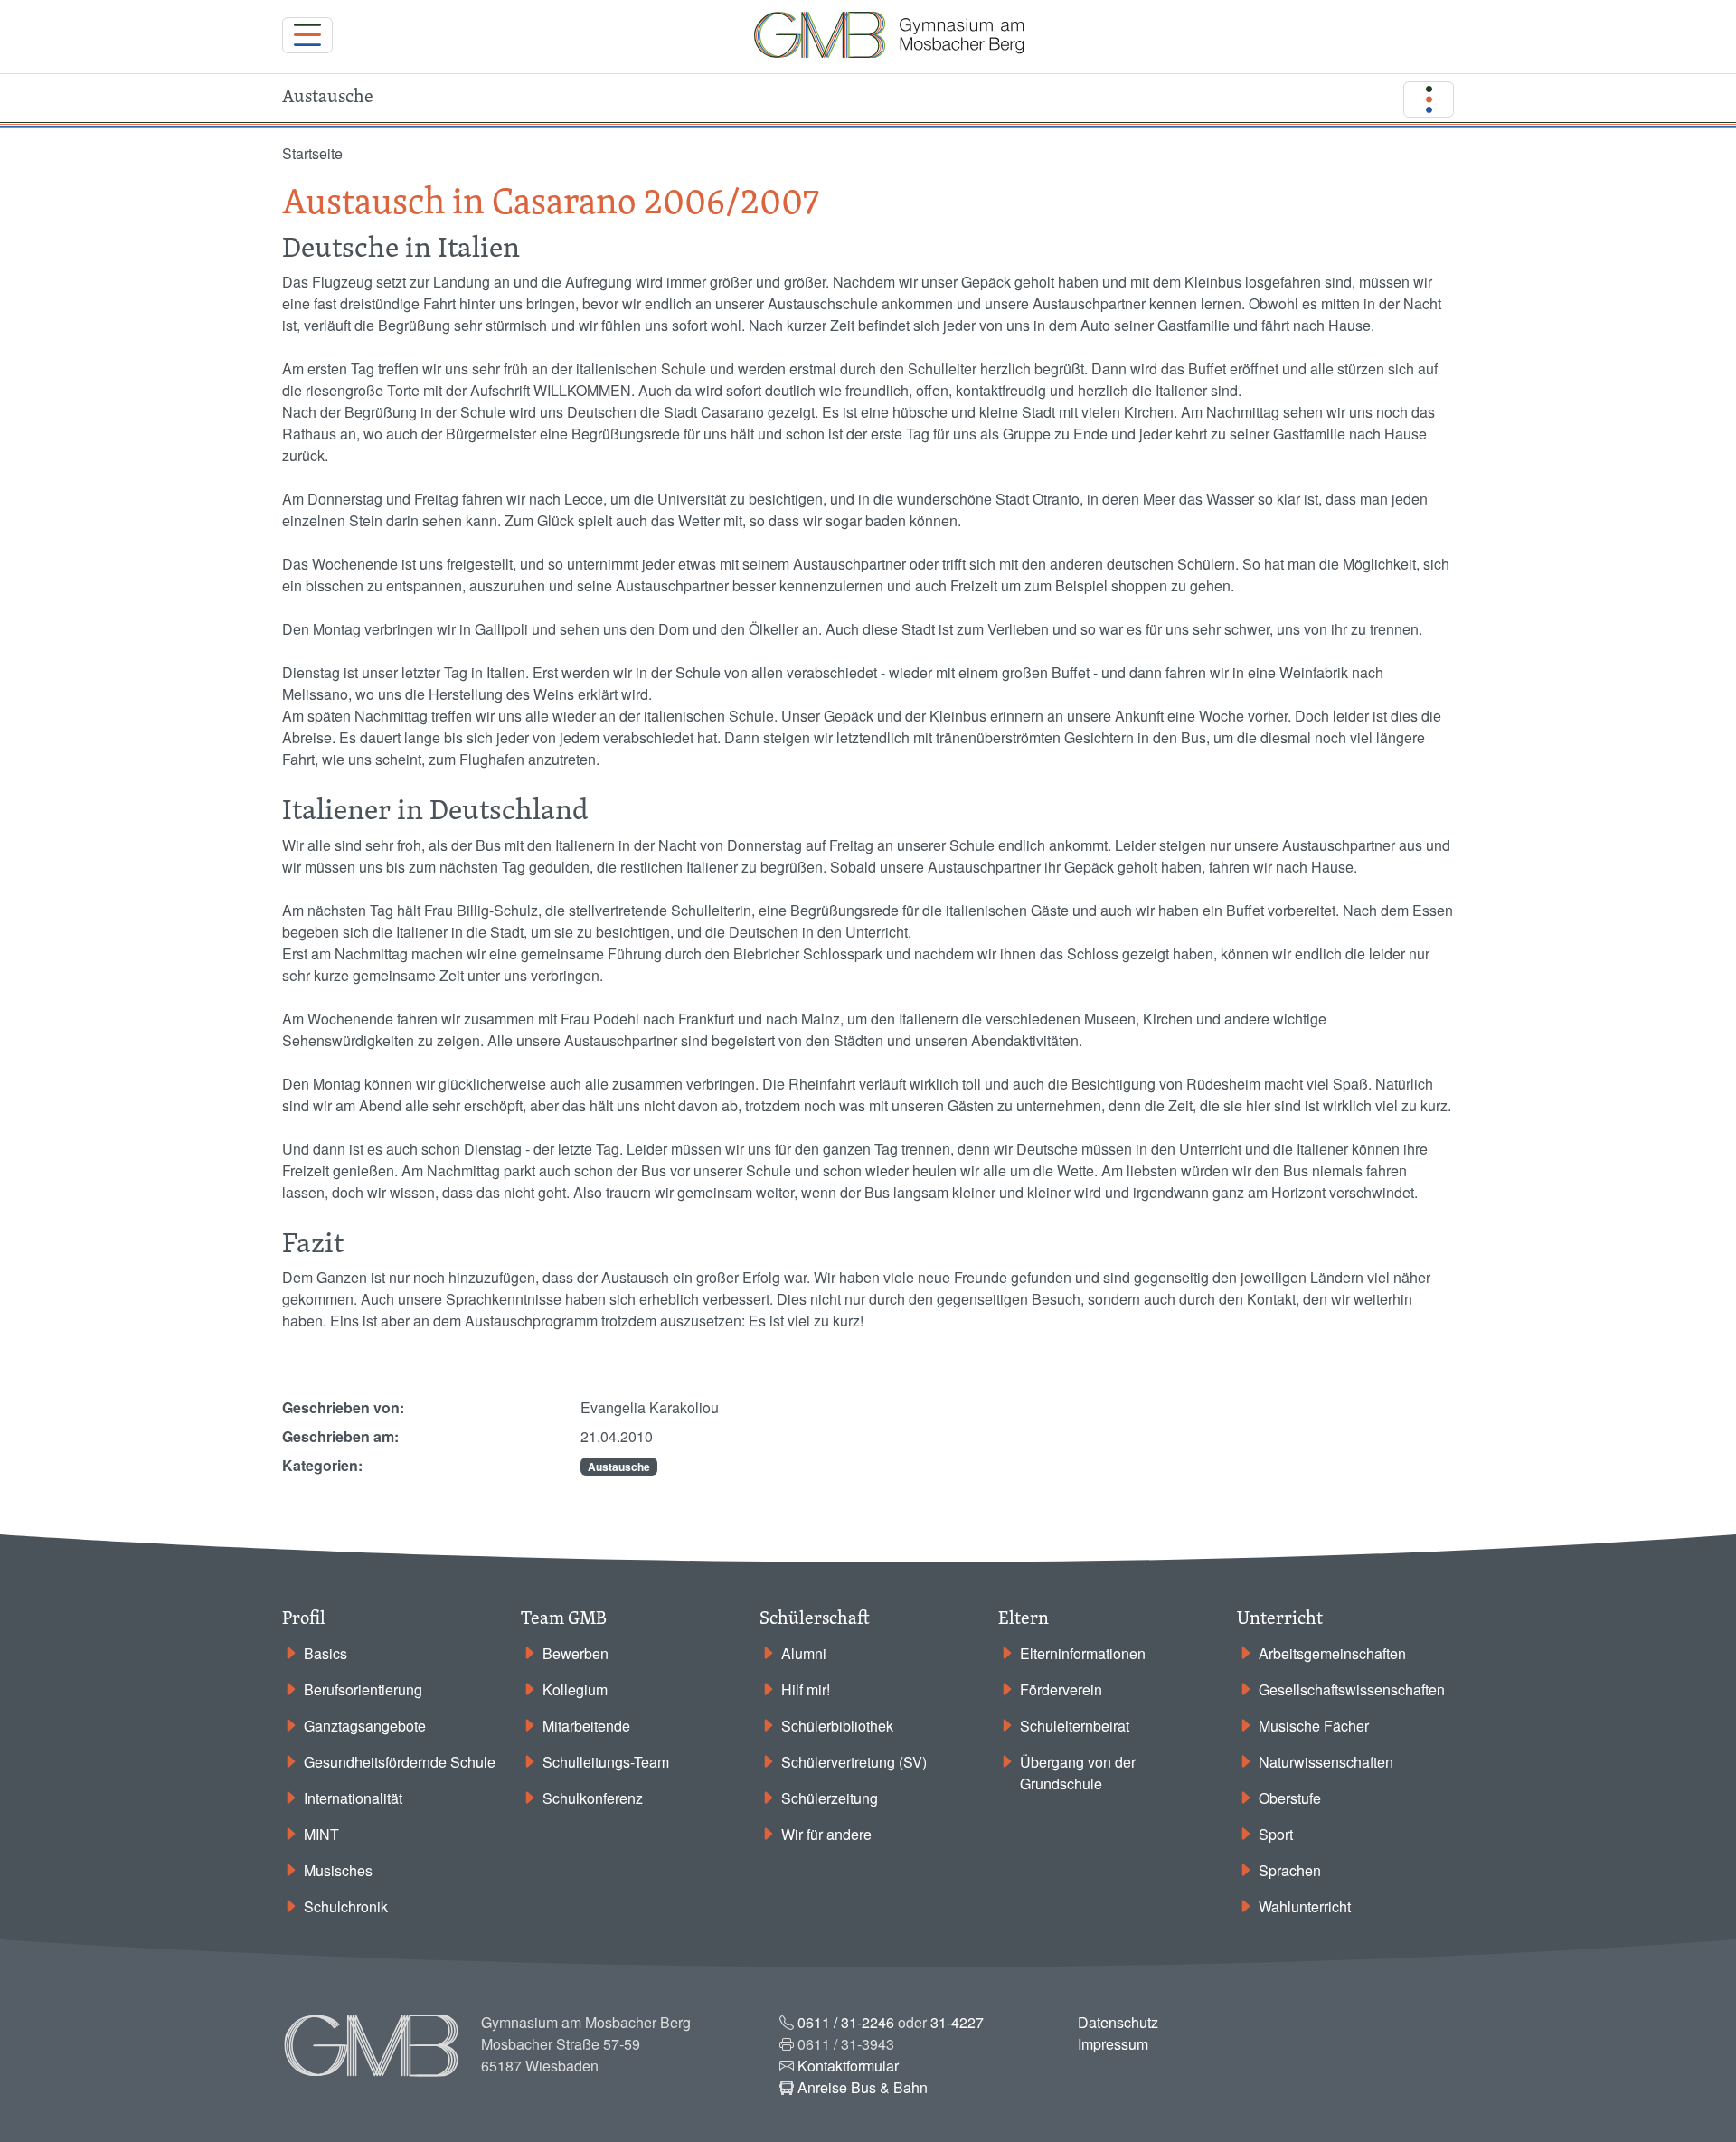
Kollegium (575, 1689)
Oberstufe (1290, 1798)
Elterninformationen (1083, 1653)
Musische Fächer (1314, 1726)
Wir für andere (826, 1834)
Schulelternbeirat (1075, 1726)
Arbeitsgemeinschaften (1332, 1653)
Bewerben (576, 1653)
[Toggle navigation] (307, 35)
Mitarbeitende (586, 1726)
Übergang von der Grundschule (1078, 1773)
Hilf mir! (806, 1689)
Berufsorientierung (363, 1689)
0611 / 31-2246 (846, 2022)
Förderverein (1061, 1689)
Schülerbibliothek (837, 1726)
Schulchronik (346, 1906)
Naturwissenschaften (1326, 1762)
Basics (325, 1653)
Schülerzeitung (830, 1798)
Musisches (338, 1870)
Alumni (804, 1653)
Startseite (312, 153)
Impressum (1113, 2044)
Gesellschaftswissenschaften (1352, 1689)
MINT (321, 1834)
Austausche (619, 1467)
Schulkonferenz (593, 1798)
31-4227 (957, 2022)
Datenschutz (1118, 2022)
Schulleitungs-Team (606, 1762)
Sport (1276, 1834)
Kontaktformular (848, 2066)
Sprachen (1290, 1870)
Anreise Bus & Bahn (863, 2087)
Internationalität (353, 1798)
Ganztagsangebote (365, 1726)
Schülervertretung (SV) (854, 1762)
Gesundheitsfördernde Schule (400, 1762)
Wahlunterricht (1305, 1906)
